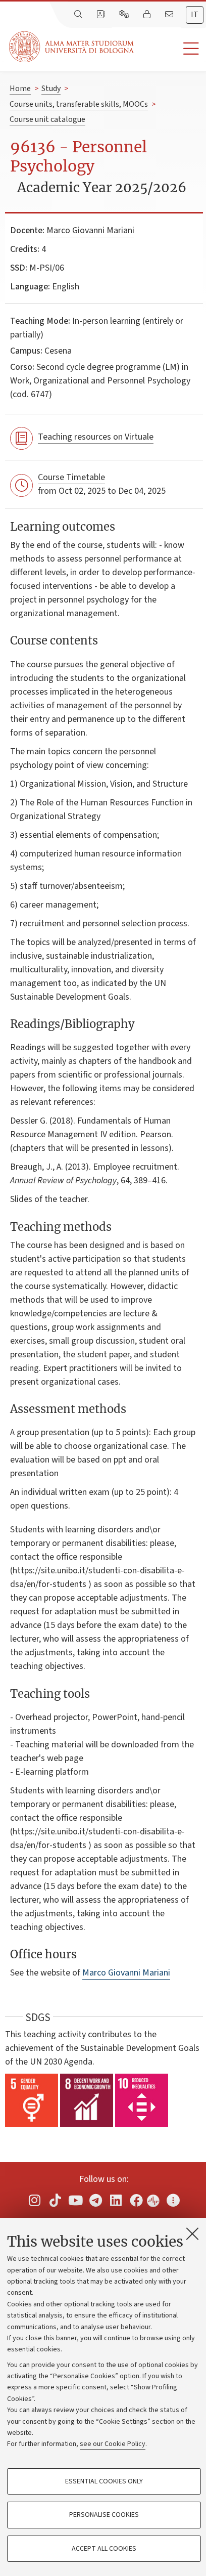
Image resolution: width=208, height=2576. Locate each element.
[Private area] (148, 15)
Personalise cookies (104, 2515)
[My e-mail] (170, 15)
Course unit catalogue (47, 119)
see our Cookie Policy (113, 2444)
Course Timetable (71, 477)
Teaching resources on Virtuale (96, 437)
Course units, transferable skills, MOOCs (79, 104)
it (195, 15)
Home (20, 89)
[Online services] (125, 15)
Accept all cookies (104, 2549)
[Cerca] (79, 15)
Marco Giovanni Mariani (90, 230)
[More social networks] (173, 2200)
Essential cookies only (104, 2481)
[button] (171, 49)
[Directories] (101, 15)
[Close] (192, 2234)
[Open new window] (35, 2200)
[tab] (195, 15)
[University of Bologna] (72, 47)
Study (51, 89)
